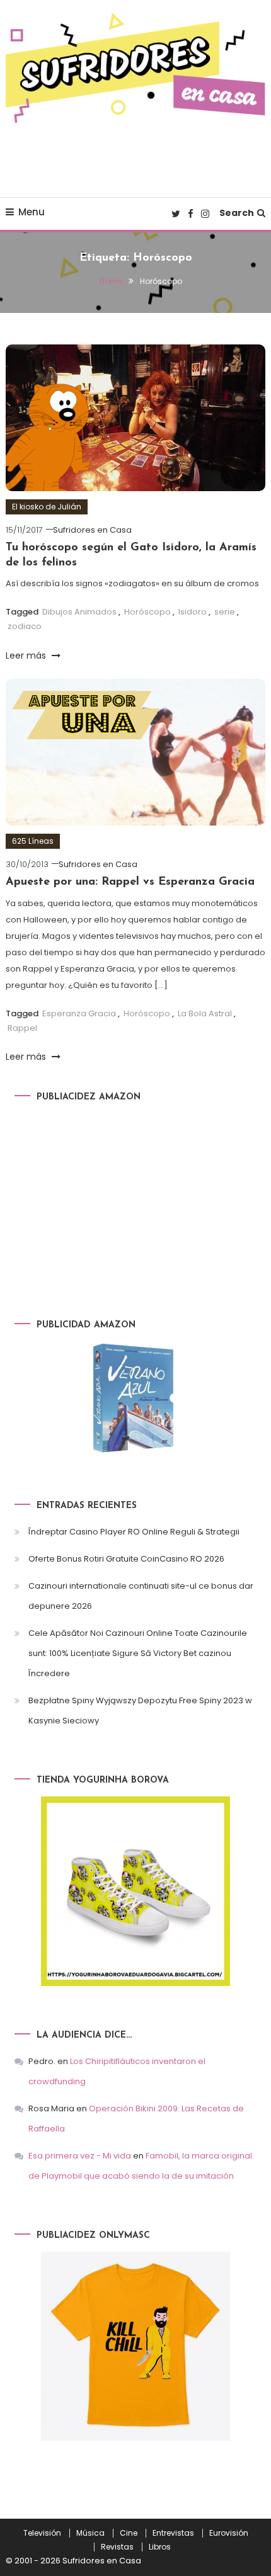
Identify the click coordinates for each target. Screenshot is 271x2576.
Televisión (42, 2533)
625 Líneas (33, 841)
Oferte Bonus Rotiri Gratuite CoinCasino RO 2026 (126, 1559)
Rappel (22, 1028)
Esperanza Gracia (79, 1013)
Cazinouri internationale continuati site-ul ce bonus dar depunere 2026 (141, 1596)
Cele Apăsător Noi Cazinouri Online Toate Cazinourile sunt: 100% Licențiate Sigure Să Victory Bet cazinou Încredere (138, 1653)
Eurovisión (229, 2533)
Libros (160, 2547)
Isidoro (193, 612)
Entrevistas (173, 2533)
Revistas (117, 2547)
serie (225, 612)
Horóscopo (147, 612)
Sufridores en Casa (92, 530)
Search (237, 213)
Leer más (27, 655)
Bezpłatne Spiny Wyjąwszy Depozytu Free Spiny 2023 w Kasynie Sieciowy (140, 1711)
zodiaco (25, 626)
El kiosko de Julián (47, 507)
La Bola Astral (205, 1013)
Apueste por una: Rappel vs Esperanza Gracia (130, 882)
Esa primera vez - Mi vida (80, 2156)
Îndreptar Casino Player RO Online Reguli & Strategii (134, 1532)
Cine (129, 2533)
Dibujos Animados (79, 612)
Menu (32, 212)
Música (90, 2533)
